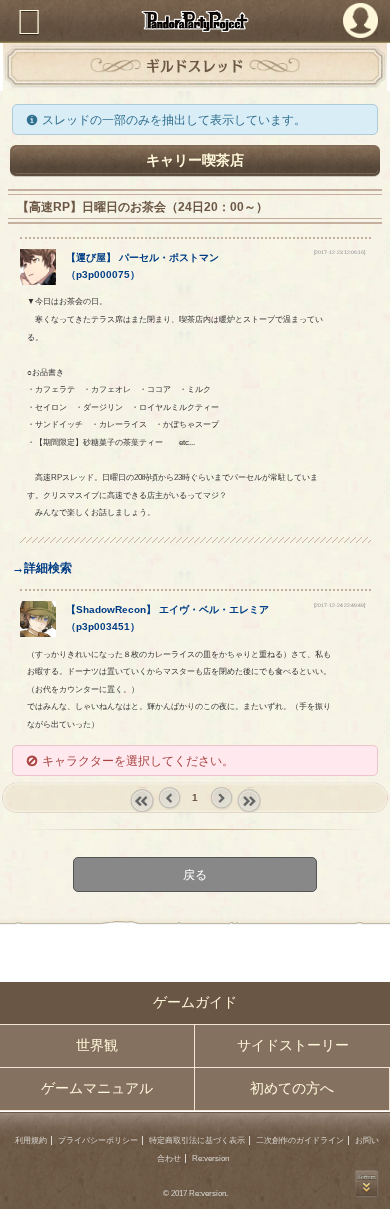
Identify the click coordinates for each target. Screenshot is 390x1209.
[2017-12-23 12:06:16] (339, 252)
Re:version (210, 1158)
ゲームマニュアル (97, 1088)
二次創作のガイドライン (300, 1140)
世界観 (97, 1045)
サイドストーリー (293, 1045)
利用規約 (31, 1140)
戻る (195, 874)
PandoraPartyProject (195, 21)
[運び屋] (38, 280)
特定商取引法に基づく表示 (197, 1140)
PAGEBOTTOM (366, 1183)
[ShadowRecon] (38, 632)
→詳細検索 (42, 567)
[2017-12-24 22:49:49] (339, 605)
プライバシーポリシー (98, 1140)
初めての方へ (292, 1088)
